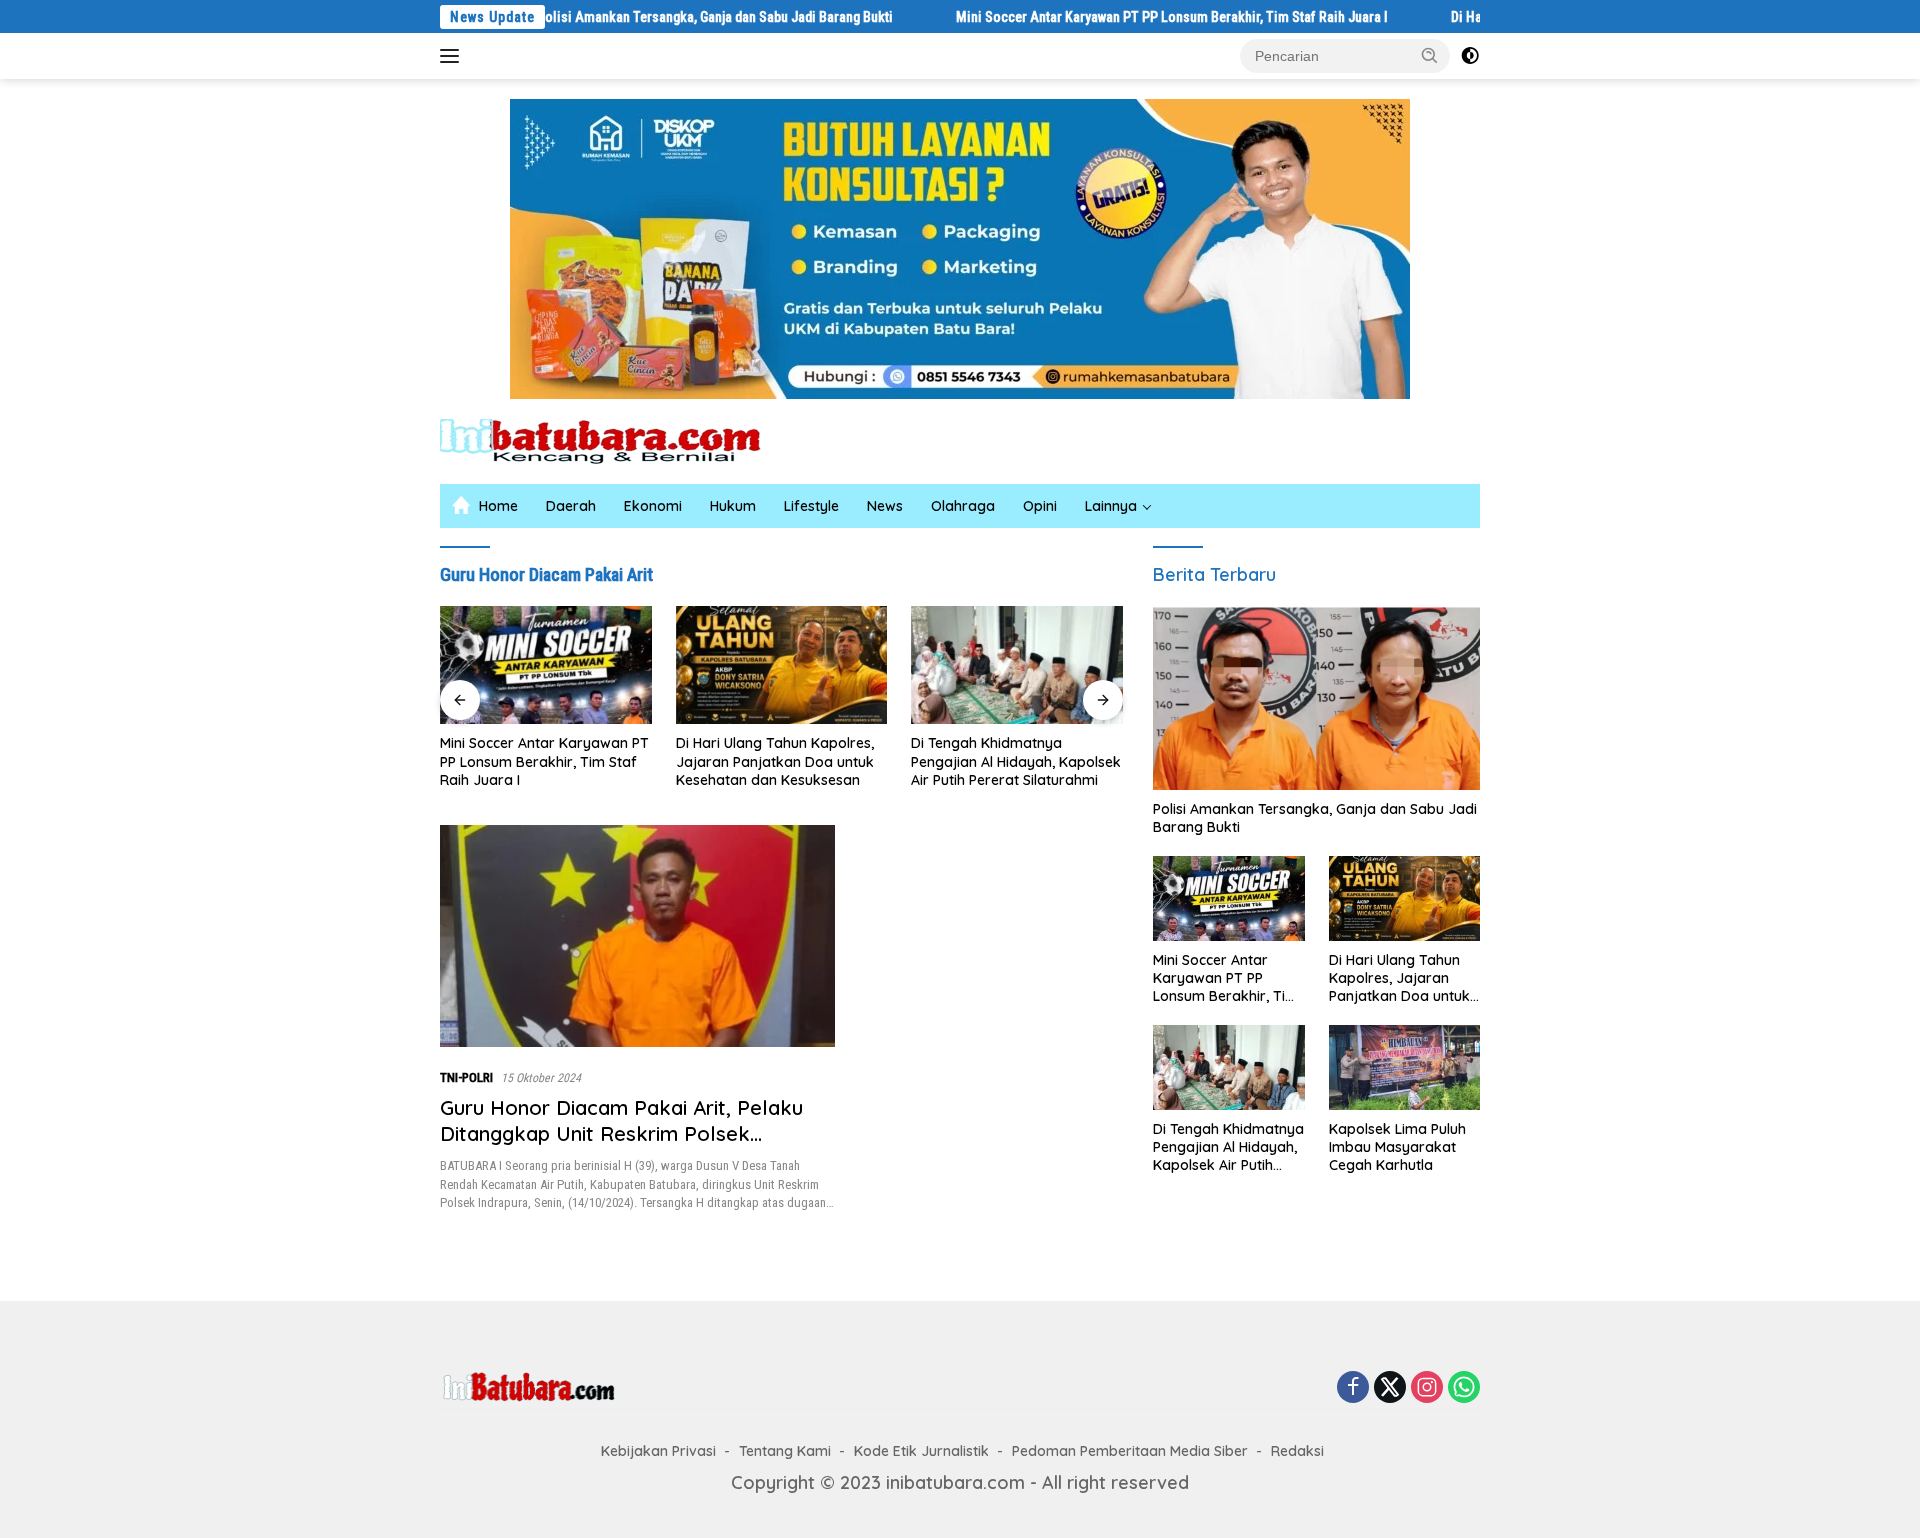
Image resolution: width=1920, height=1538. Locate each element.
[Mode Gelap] (1470, 56)
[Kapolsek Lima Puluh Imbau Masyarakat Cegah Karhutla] (1079, 665)
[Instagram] (1427, 1388)
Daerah (571, 506)
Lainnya (1111, 506)
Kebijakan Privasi (658, 1451)
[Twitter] (1390, 1388)
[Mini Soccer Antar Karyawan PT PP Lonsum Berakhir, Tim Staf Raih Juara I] (1228, 898)
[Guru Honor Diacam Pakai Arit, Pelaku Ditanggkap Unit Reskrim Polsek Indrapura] (637, 936)
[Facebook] (1353, 1388)
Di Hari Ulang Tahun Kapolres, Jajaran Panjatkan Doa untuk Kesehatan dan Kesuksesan (600, 761)
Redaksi (1297, 1451)
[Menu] (453, 56)
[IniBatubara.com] (615, 439)
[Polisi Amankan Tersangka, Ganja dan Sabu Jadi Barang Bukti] (1316, 698)
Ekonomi (653, 506)
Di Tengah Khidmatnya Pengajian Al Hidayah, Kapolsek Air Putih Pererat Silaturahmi (842, 761)
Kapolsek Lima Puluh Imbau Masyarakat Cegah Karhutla (1067, 752)
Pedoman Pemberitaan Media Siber (1130, 1451)
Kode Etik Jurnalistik (921, 1451)
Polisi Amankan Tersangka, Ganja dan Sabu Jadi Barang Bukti (646, 17)
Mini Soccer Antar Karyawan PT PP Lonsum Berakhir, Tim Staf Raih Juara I (1103, 17)
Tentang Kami (785, 1451)
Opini (1040, 506)
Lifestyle (811, 506)
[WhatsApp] (1464, 1388)
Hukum (733, 506)
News (885, 506)
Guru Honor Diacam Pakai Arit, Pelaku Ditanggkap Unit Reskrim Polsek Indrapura (621, 1133)
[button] (1430, 55)
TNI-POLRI (466, 1077)
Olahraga (963, 506)
